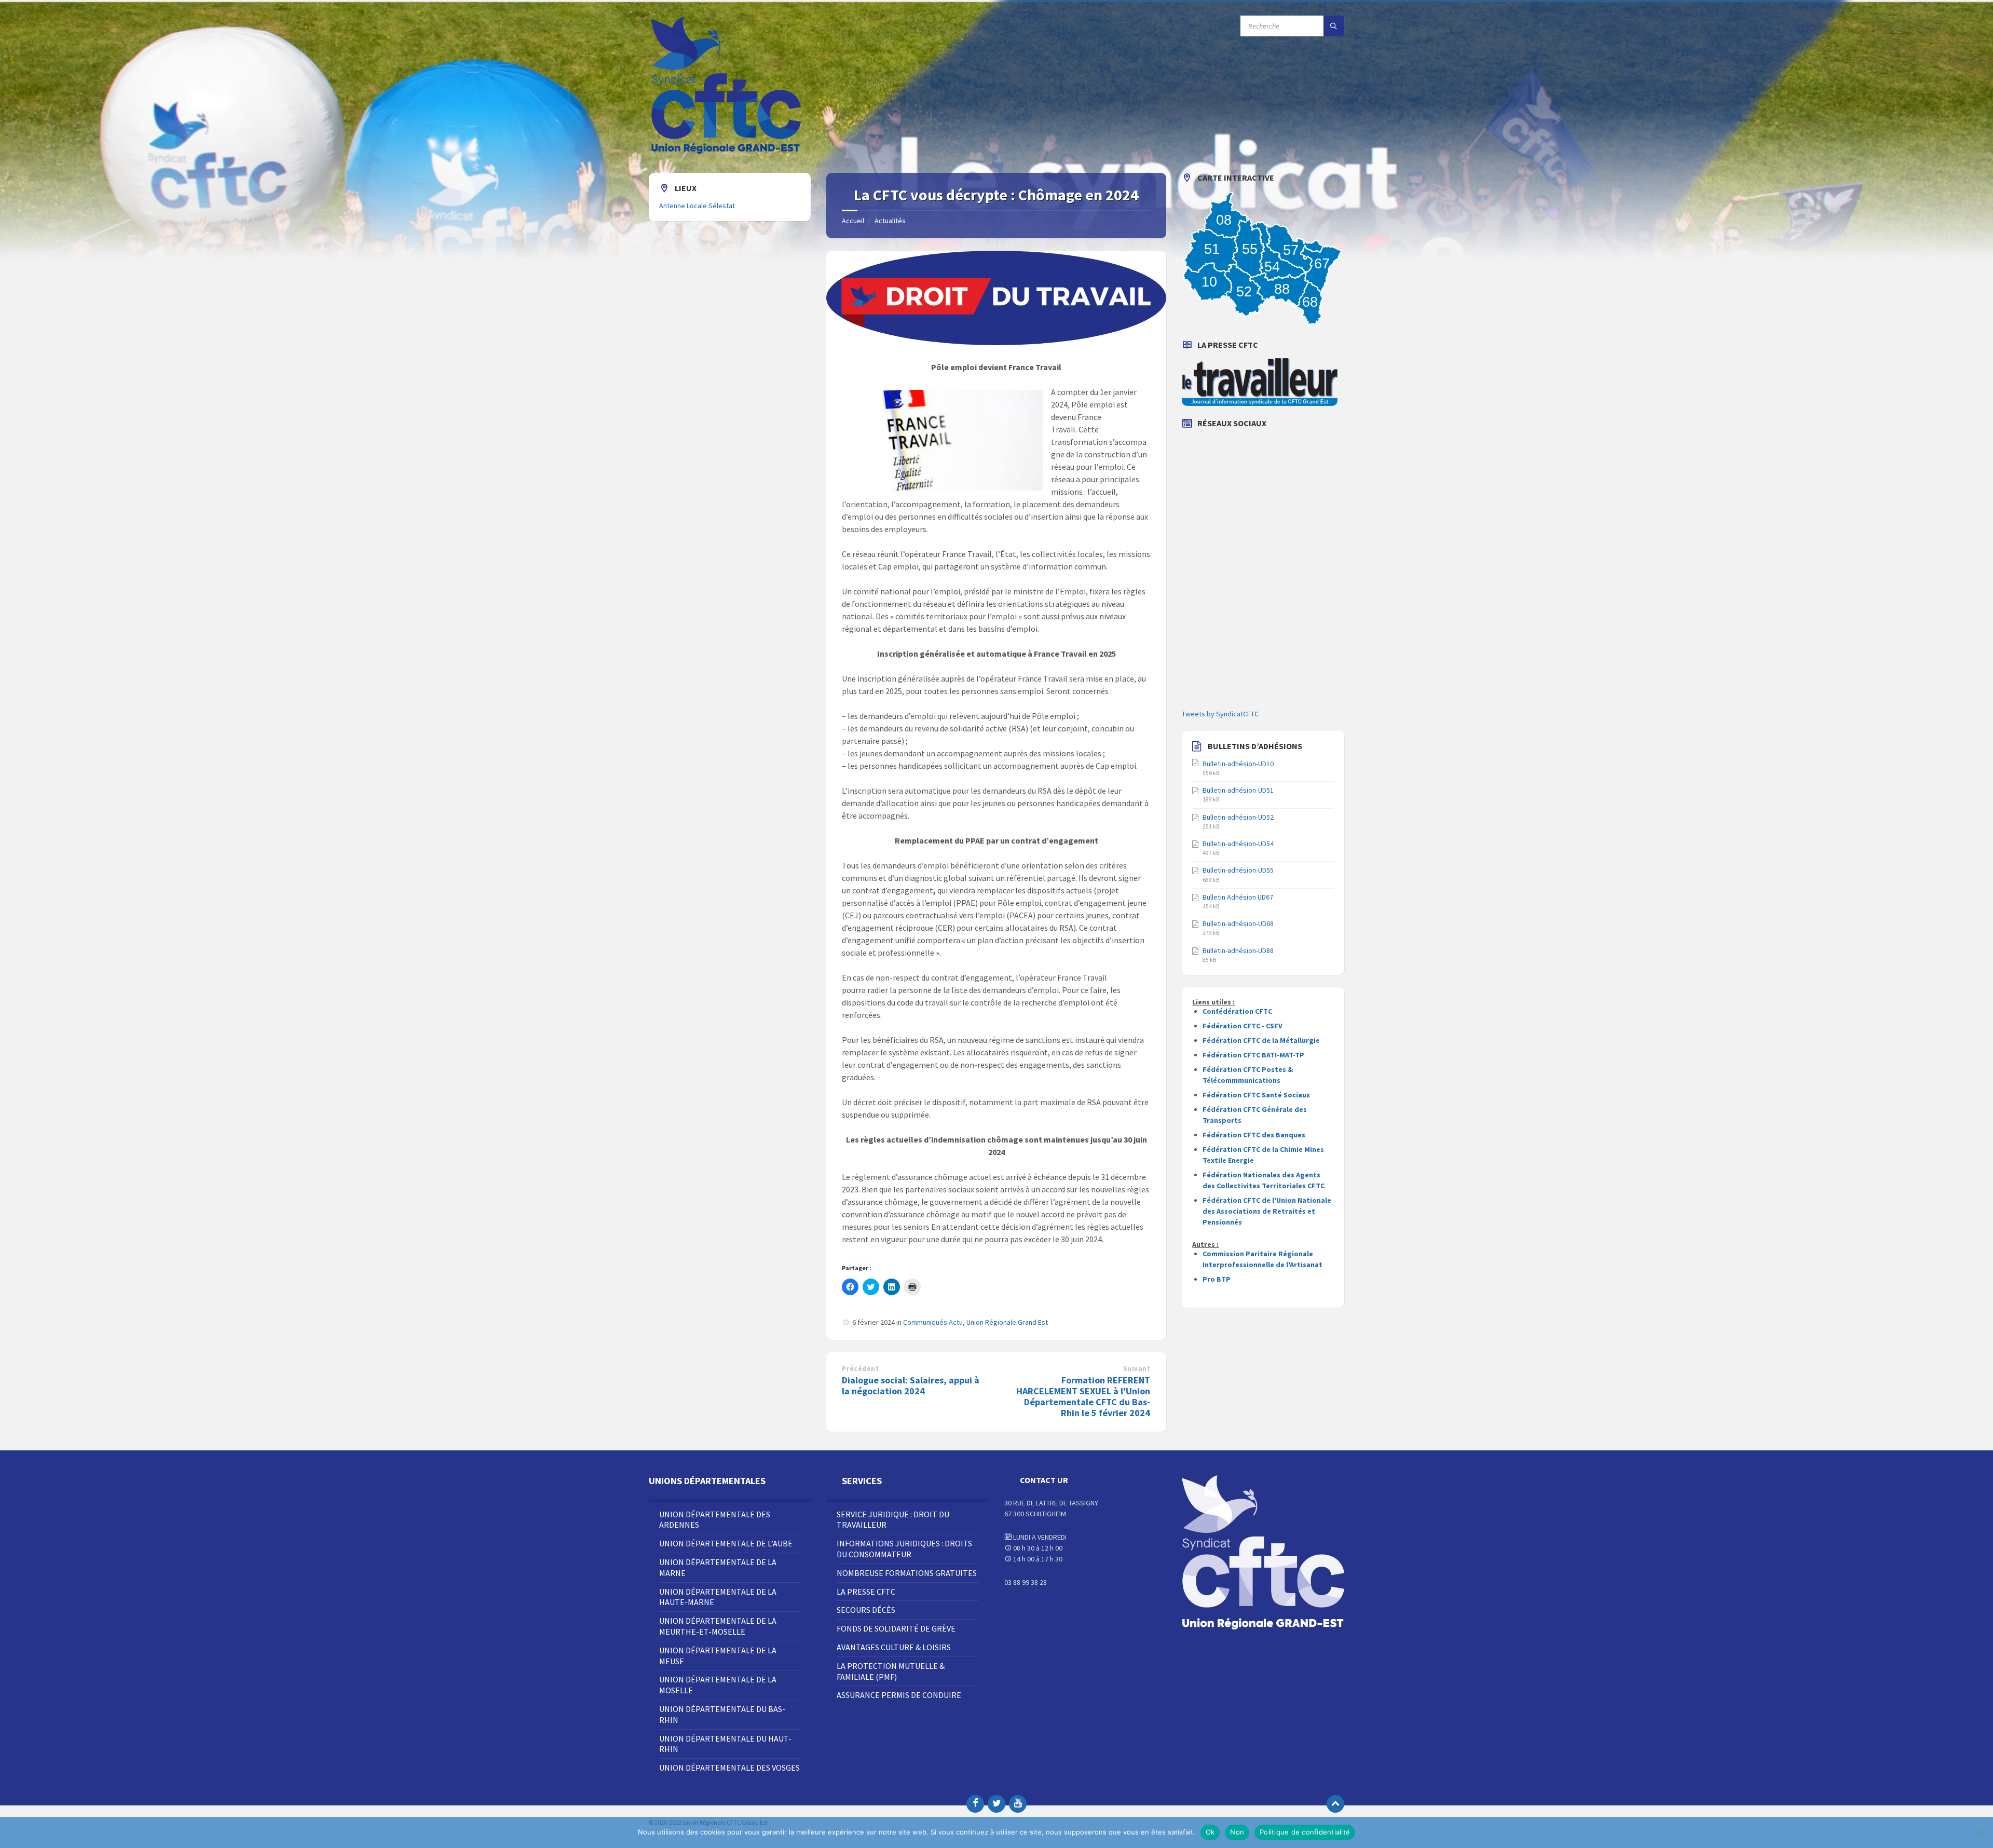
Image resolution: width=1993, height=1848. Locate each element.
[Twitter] (996, 1804)
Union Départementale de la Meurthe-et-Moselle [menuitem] (718, 1626)
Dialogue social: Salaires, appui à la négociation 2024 (911, 1385)
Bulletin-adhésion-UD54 (1238, 844)
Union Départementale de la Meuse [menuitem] (718, 1656)
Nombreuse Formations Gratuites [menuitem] (907, 1573)
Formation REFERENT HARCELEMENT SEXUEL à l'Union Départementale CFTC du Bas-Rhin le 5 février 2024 (1083, 1396)
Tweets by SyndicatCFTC (1220, 714)
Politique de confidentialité (1305, 1832)
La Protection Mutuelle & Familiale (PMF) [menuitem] (891, 1671)
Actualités (890, 221)
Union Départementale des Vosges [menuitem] (729, 1768)
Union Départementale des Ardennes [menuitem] (715, 1520)
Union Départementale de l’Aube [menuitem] (726, 1543)
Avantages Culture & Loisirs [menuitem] (894, 1647)
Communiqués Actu (933, 1322)
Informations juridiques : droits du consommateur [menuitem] (904, 1549)
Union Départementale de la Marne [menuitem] (718, 1567)
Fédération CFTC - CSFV (1243, 1026)
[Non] (1980, 1832)
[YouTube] (1018, 1804)
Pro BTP (1217, 1279)
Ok (1210, 1832)
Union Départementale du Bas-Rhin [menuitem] (722, 1714)
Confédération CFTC (1237, 1011)
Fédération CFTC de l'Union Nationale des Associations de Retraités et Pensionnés (1267, 1211)
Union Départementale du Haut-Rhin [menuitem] (725, 1744)
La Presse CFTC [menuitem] (866, 1592)
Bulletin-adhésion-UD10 (1238, 764)
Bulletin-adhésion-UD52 (1238, 817)
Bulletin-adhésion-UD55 (1238, 870)
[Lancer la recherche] (1334, 26)
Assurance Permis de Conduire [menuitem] (899, 1695)
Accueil (853, 221)
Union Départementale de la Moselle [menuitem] (718, 1685)
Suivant (1137, 1369)
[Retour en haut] (1335, 1804)
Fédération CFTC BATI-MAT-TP (1253, 1055)
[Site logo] (727, 153)
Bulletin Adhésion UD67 (1238, 897)
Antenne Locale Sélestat (697, 206)
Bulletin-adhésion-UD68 (1238, 923)
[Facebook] (975, 1804)
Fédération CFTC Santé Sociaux (1256, 1095)
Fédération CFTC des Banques (1254, 1135)
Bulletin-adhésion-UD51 (1238, 790)
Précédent (860, 1369)
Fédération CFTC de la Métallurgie (1261, 1040)
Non (1237, 1832)
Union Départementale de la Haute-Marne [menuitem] (718, 1597)
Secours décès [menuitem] (866, 1610)
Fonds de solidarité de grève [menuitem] (896, 1628)
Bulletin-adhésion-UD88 (1238, 950)
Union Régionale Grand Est (1007, 1322)
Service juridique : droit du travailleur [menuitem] (893, 1520)
